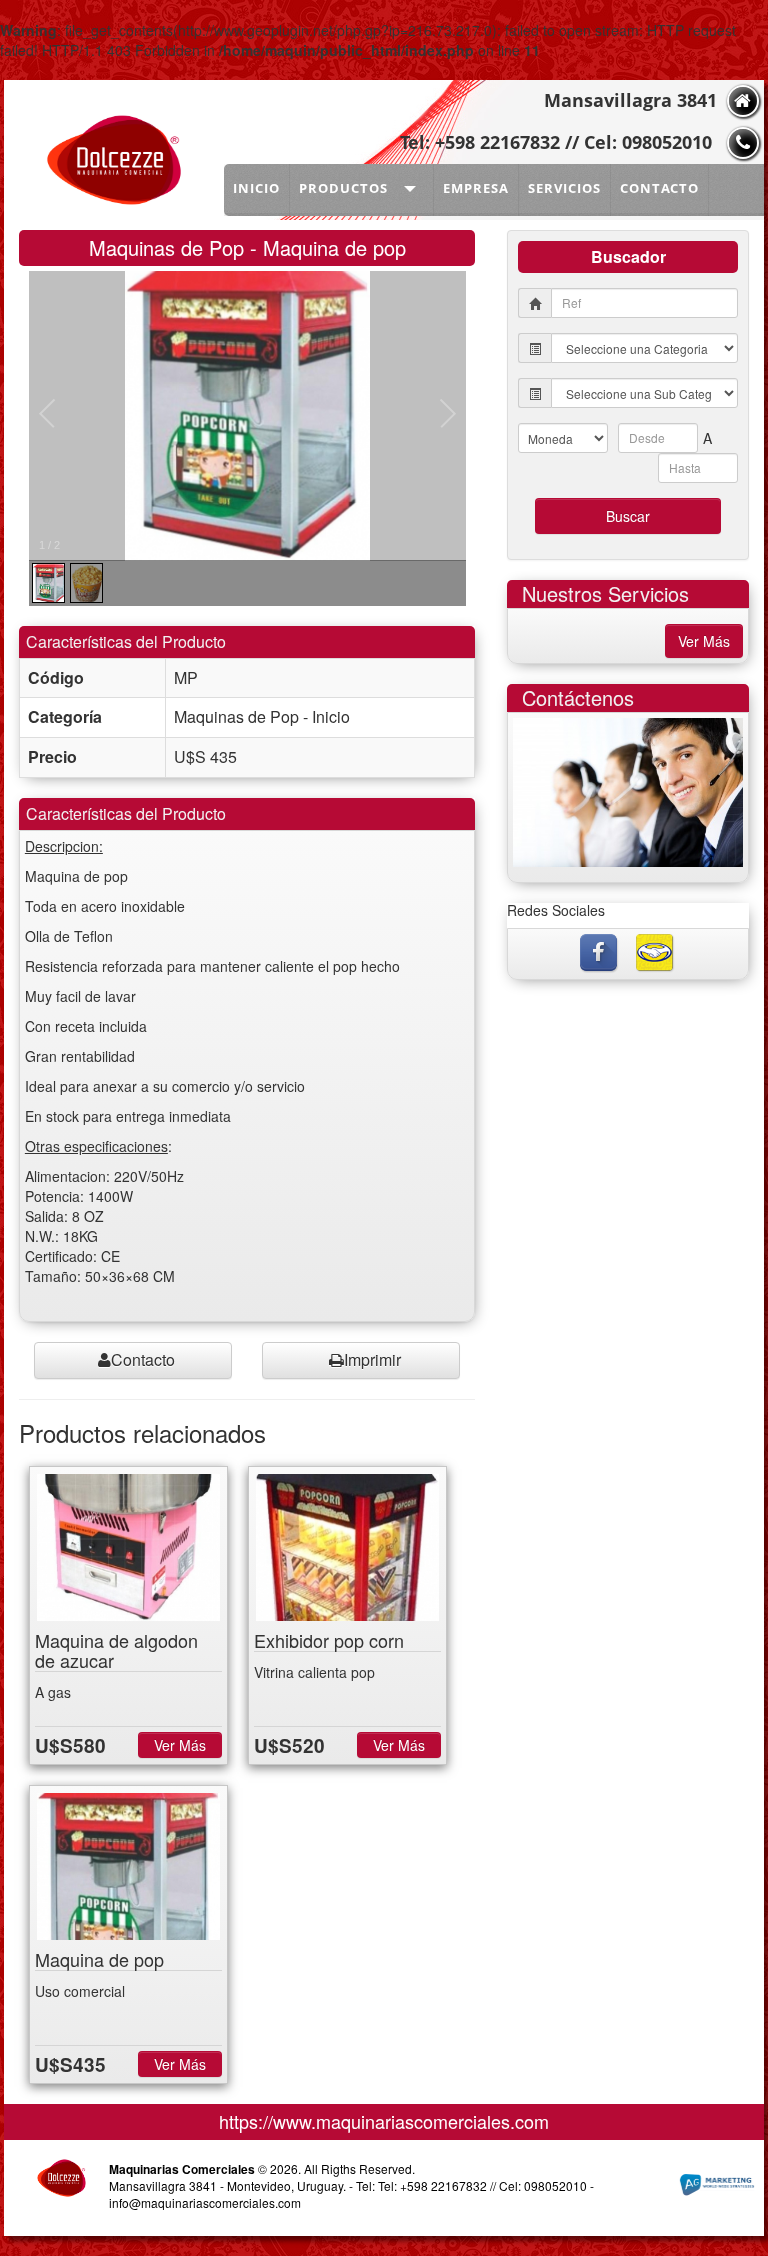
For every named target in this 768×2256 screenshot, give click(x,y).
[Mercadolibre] (656, 950)
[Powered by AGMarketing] (716, 2185)
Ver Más (180, 1745)
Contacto (143, 1359)
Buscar (628, 516)
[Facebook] (600, 950)
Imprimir (372, 1359)
